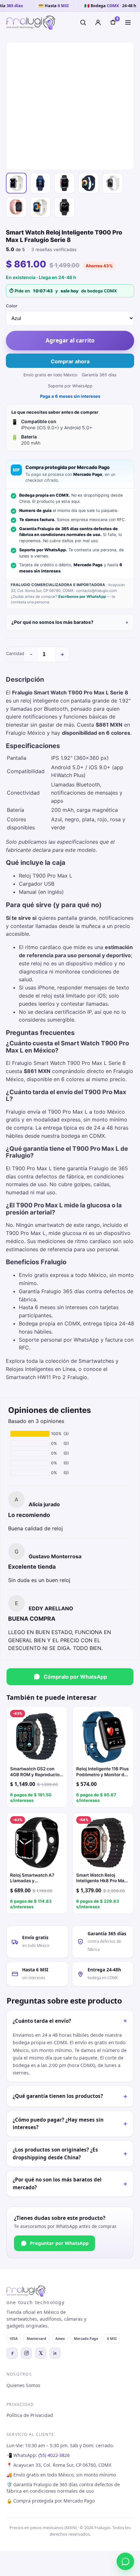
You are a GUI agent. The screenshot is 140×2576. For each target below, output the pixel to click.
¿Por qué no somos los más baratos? (52, 622)
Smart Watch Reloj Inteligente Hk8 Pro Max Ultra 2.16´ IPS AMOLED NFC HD (102, 1878)
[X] (41, 2353)
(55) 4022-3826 (54, 2455)
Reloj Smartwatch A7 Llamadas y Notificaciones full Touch (36, 1878)
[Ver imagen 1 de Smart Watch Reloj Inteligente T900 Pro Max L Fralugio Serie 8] (16, 183)
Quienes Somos (23, 2385)
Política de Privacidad (30, 2415)
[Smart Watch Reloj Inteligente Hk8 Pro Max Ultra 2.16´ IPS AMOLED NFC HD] (103, 1843)
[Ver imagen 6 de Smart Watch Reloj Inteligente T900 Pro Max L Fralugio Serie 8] (16, 207)
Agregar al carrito (70, 340)
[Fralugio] (31, 23)
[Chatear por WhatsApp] (125, 2561)
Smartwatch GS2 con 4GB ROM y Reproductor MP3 (36, 1772)
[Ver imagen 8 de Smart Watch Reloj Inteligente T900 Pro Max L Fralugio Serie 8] (64, 207)
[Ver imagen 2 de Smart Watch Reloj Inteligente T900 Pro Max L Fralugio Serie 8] (40, 183)
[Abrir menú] (128, 22)
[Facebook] (12, 2353)
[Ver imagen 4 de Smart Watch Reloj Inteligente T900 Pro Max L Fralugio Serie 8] (89, 183)
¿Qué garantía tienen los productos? (70, 2096)
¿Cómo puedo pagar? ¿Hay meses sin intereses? (70, 2124)
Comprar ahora (70, 361)
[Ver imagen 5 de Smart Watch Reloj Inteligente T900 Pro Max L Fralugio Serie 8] (113, 183)
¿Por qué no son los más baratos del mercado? (70, 2183)
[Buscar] (83, 22)
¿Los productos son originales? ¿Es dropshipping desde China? (70, 2153)
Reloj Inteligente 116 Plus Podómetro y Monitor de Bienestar (102, 1772)
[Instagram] (26, 2353)
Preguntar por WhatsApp (59, 2243)
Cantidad (15, 653)
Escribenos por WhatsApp (82, 597)
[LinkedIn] (55, 2353)
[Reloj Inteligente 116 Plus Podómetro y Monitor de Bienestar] (103, 1737)
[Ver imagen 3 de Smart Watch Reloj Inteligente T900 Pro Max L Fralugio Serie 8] (64, 183)
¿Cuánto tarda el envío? (71, 2021)
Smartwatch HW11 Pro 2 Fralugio (47, 1377)
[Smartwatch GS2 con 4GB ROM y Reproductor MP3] (37, 1737)
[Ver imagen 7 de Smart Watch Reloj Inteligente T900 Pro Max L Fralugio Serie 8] (40, 207)
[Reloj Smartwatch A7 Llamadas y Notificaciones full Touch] (37, 1843)
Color (12, 306)
